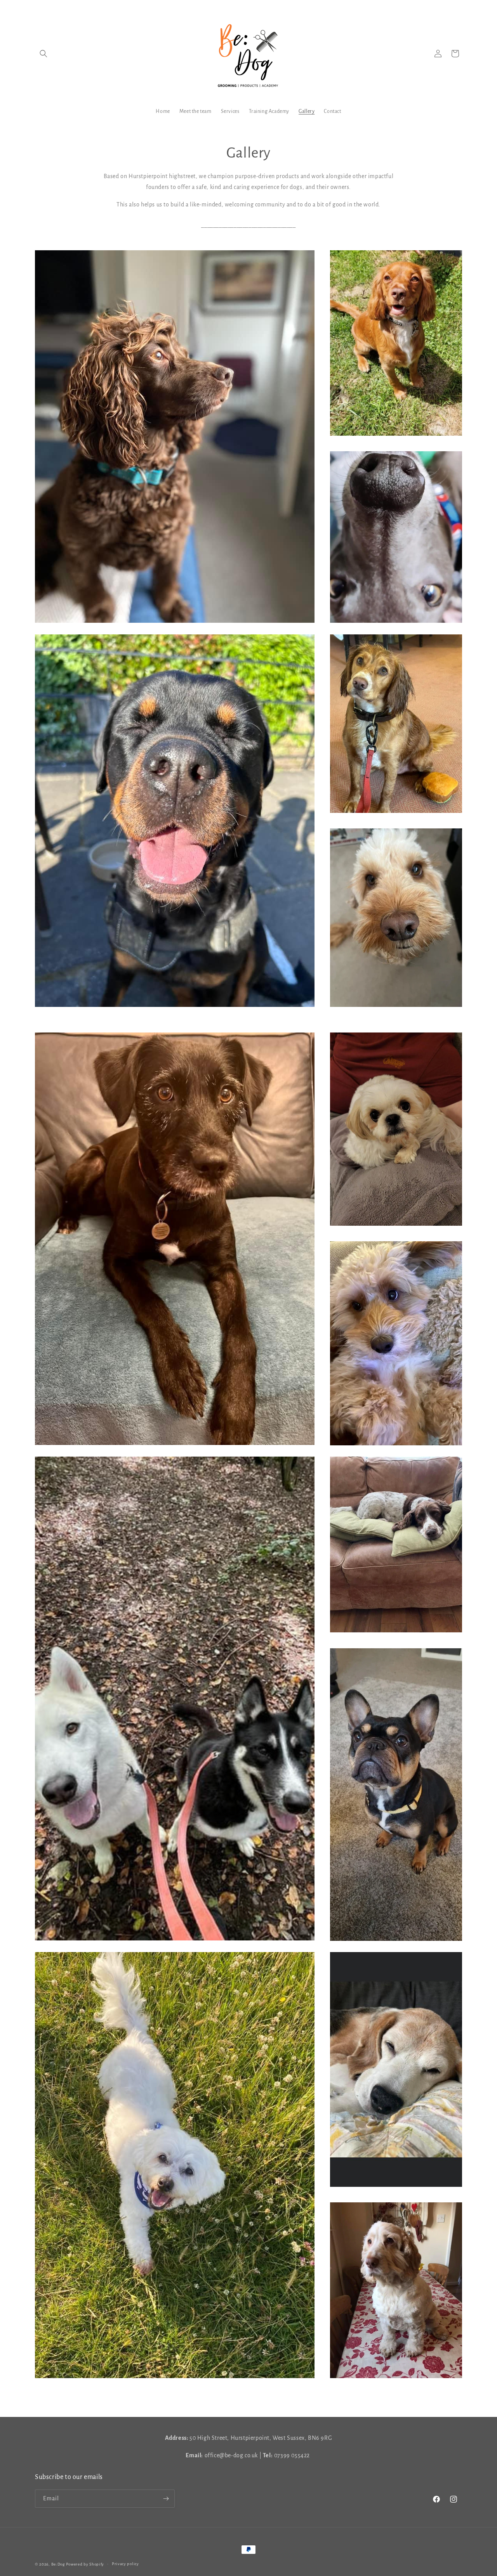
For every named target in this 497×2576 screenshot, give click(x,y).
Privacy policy (125, 2564)
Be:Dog (58, 2564)
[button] (43, 54)
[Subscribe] (166, 2499)
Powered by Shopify (85, 2564)
